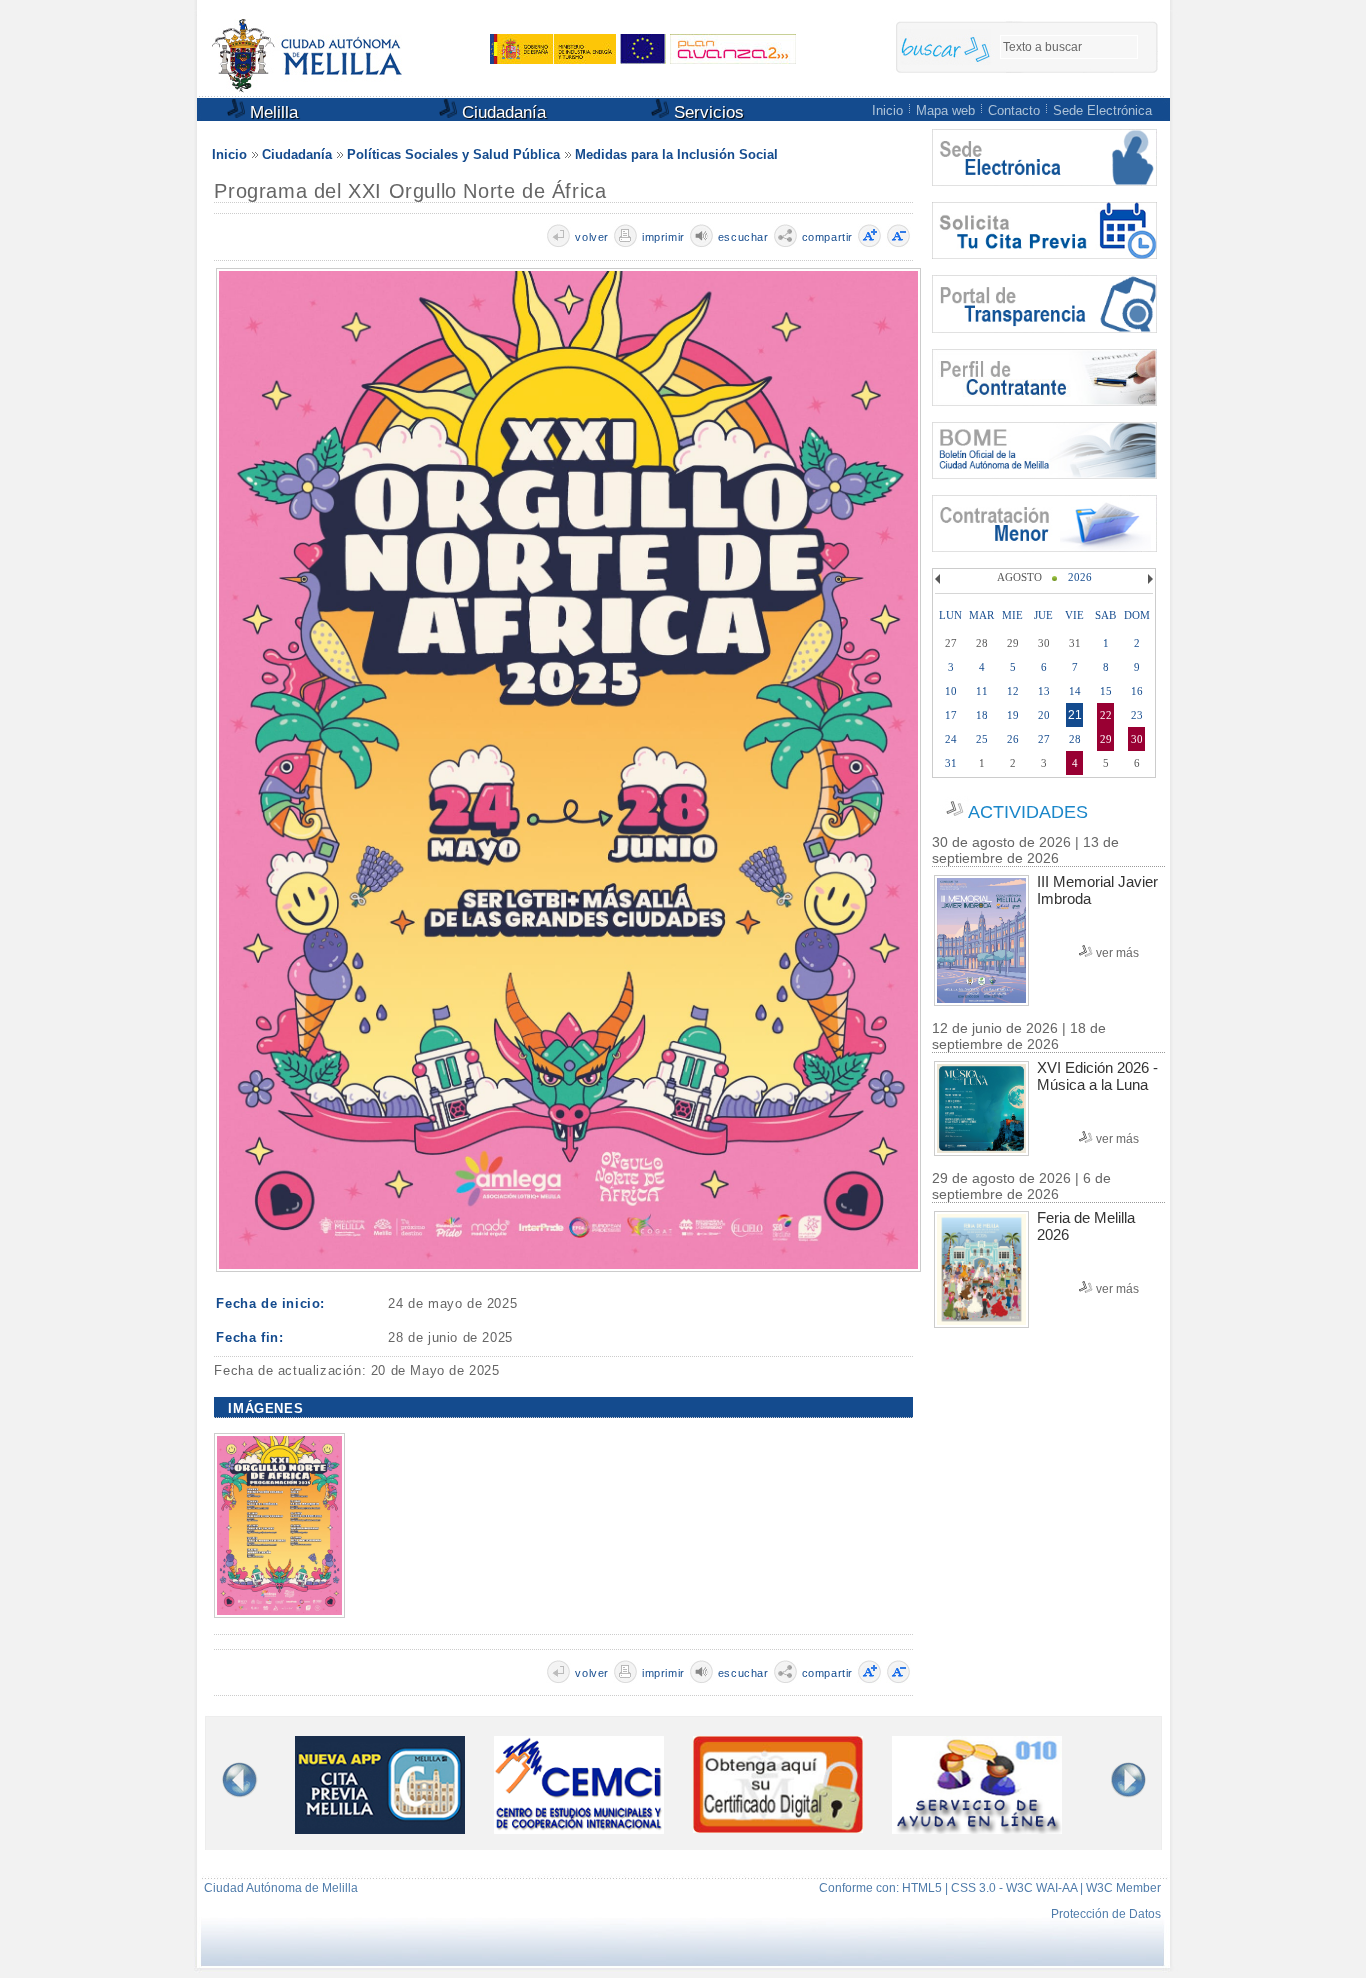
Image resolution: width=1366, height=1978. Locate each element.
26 (1013, 739)
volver (592, 237)
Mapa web (945, 110)
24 (951, 739)
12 (1013, 691)
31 (951, 763)
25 (982, 739)
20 (1044, 715)
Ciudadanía (501, 112)
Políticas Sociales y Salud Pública (453, 154)
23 (1137, 715)
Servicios (706, 112)
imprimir (663, 237)
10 (951, 691)
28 (1075, 739)
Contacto (1014, 110)
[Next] (1148, 579)
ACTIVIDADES (1028, 812)
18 (982, 715)
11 (982, 691)
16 (1137, 691)
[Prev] (940, 579)
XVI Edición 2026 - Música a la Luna (1097, 1076)
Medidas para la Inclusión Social (676, 154)
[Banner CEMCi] (579, 1828)
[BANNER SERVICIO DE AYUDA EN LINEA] (977, 1828)
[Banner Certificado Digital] (778, 1827)
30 (1137, 739)
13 (1044, 691)
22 (1106, 715)
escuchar (743, 237)
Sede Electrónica (1102, 110)
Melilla (271, 112)
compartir (827, 237)
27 (1044, 739)
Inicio (887, 110)
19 (1013, 715)
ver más (1117, 953)
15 (1106, 691)
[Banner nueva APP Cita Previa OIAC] (380, 1828)
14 (1075, 691)
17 (951, 715)
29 (1106, 739)
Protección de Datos (1106, 1914)
